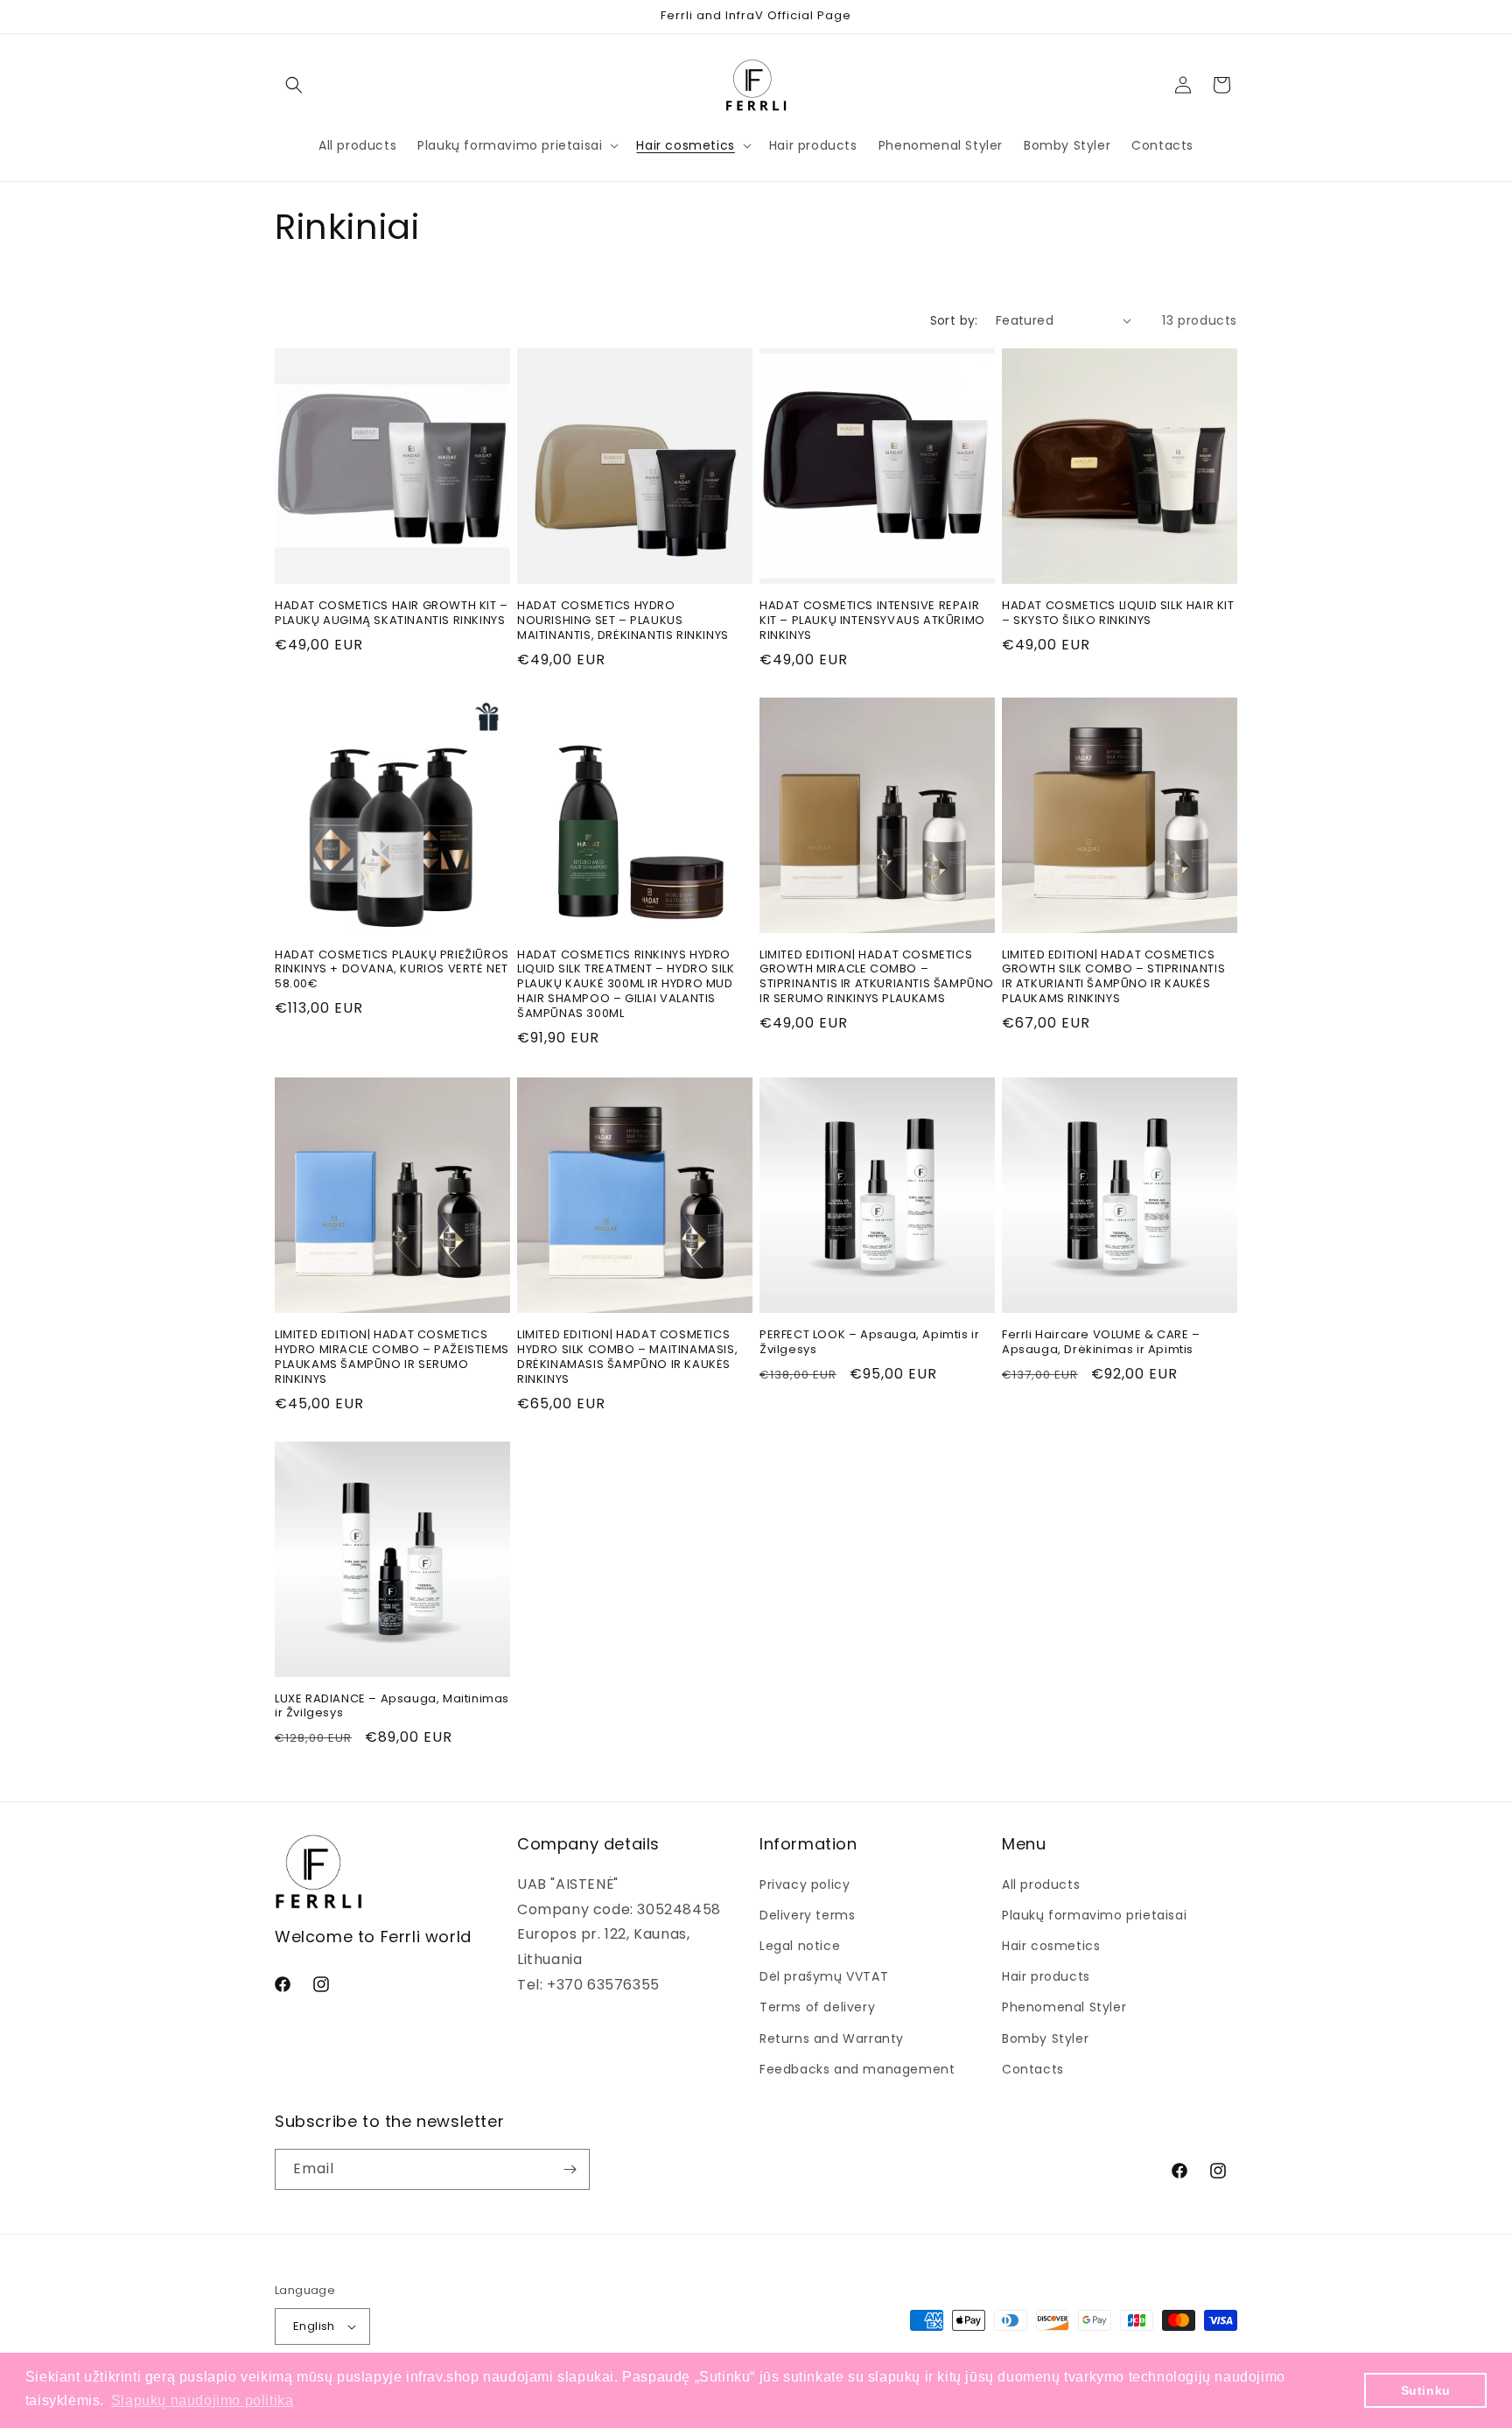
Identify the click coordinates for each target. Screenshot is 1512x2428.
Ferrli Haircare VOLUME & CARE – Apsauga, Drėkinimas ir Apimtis (1101, 1343)
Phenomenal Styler (1064, 2007)
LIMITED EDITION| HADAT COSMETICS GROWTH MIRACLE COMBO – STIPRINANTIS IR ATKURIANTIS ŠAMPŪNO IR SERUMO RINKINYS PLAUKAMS (877, 978)
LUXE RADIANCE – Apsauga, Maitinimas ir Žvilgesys (392, 1707)
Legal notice (800, 1946)
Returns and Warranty (832, 2038)
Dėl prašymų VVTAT (824, 1976)
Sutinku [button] (1426, 2390)
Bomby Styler (1045, 2038)
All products (1041, 1884)
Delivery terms (807, 1915)
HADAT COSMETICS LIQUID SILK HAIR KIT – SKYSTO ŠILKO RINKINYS (1118, 614)
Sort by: (954, 320)
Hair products (1046, 1976)
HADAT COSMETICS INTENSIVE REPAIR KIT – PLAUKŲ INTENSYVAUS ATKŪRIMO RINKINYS (872, 621)
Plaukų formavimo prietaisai (1094, 1915)
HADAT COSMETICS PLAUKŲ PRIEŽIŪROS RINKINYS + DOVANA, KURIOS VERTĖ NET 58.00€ (392, 970)
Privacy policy (805, 1884)
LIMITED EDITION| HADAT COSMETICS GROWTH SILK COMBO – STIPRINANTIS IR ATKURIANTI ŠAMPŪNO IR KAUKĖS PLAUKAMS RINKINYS (1113, 978)
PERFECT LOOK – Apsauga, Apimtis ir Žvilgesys (869, 1343)
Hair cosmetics (1051, 1946)
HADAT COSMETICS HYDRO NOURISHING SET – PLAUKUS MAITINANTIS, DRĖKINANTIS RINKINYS (623, 621)
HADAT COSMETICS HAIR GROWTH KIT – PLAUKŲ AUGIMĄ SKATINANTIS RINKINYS (392, 614)
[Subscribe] (570, 2169)
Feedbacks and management (857, 2069)
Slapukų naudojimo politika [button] (203, 2400)
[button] (294, 85)
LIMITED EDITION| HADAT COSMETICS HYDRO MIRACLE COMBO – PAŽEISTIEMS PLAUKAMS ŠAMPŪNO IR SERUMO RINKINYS (392, 1358)
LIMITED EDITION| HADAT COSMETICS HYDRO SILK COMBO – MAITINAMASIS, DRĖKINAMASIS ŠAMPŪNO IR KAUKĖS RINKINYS (627, 1358)
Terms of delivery (817, 2007)
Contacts (1033, 2069)
